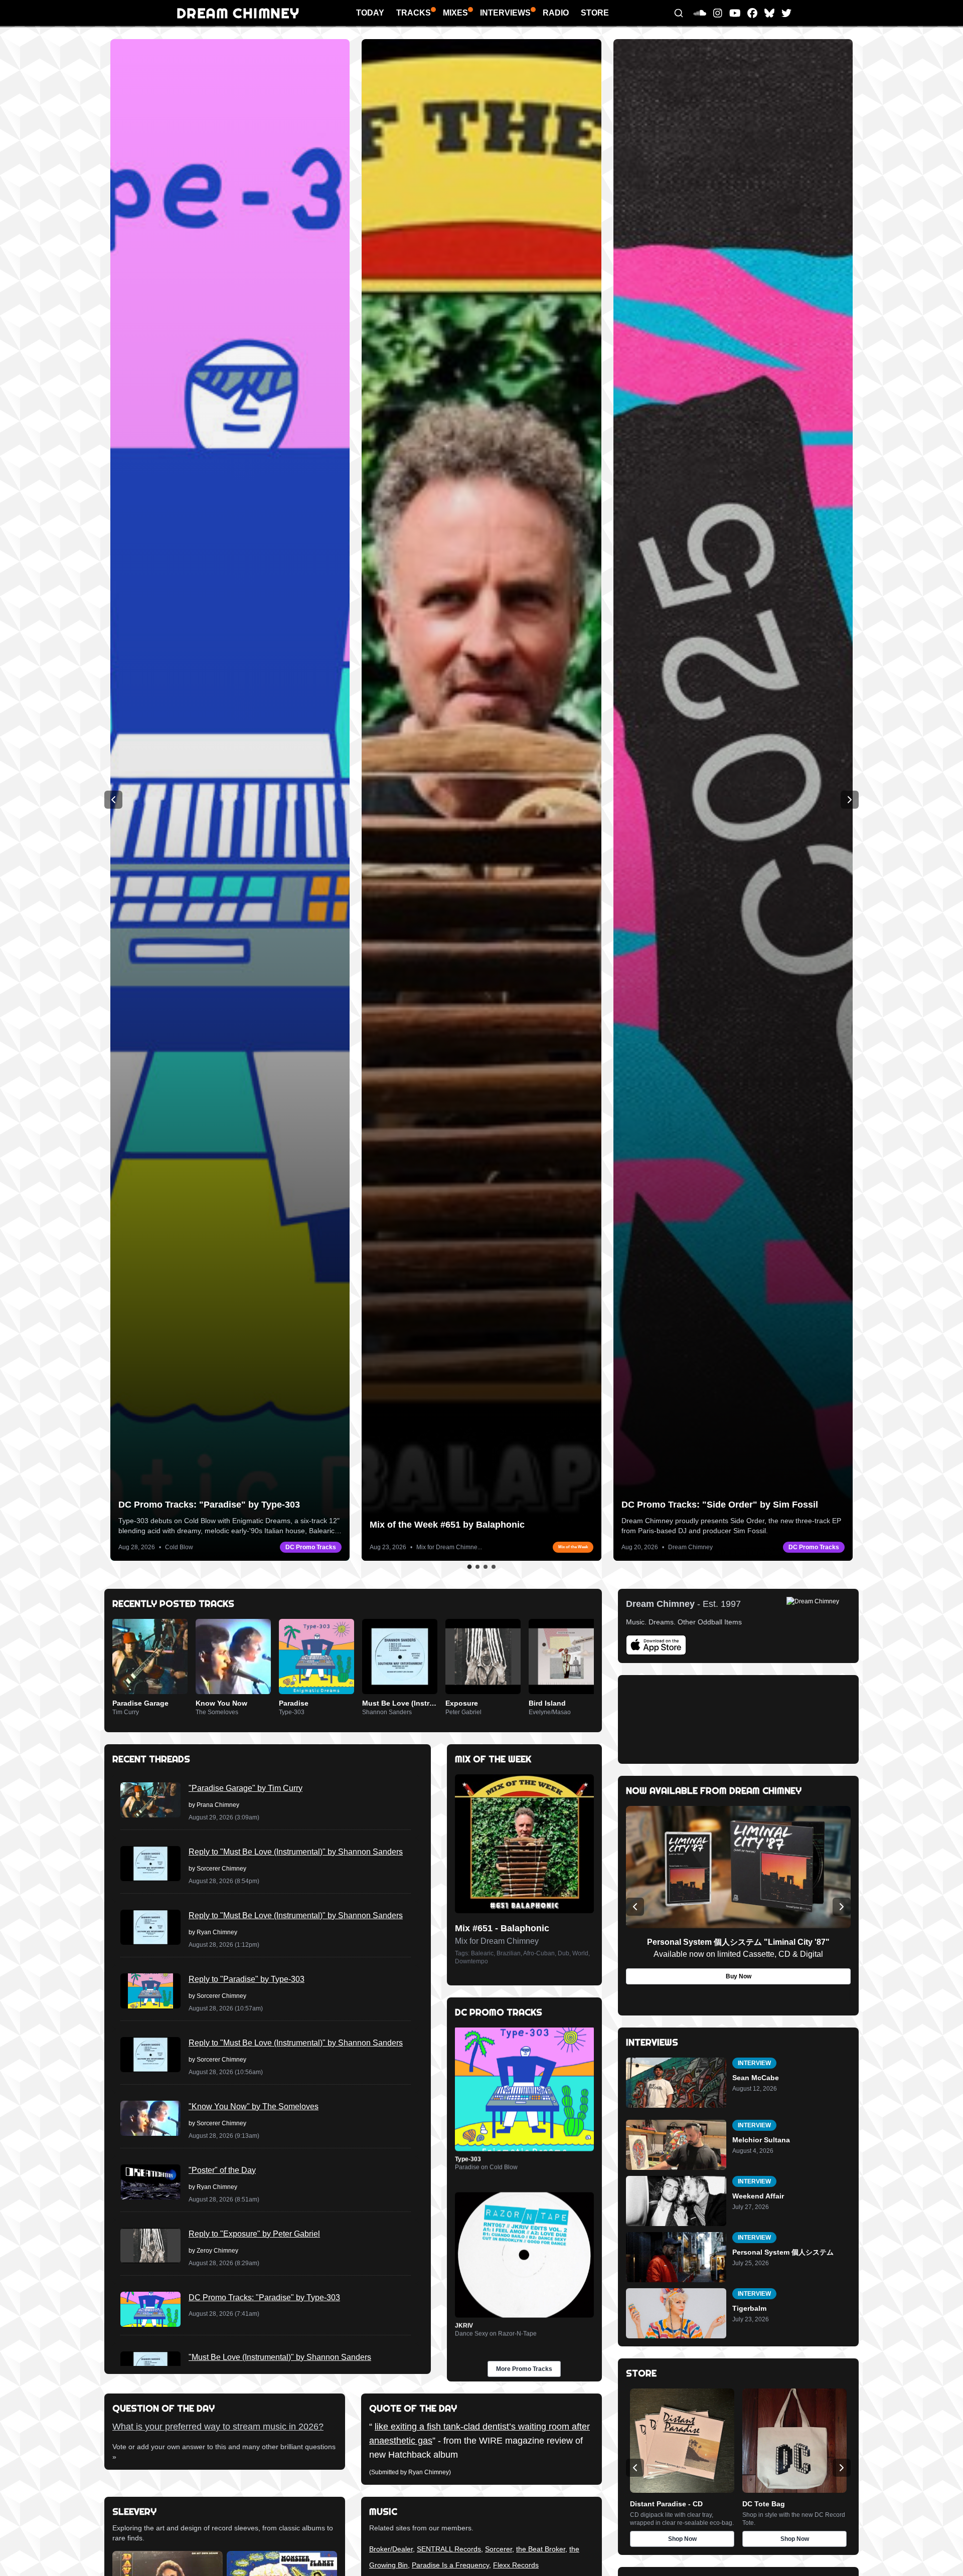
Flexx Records (516, 2565)
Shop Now (682, 2539)
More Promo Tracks (524, 2369)
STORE (595, 13)
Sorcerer (499, 2549)
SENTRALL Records (449, 2549)
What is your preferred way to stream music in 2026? (218, 2427)
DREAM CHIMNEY (238, 13)
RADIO (556, 13)
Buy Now (739, 1976)
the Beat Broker (541, 2549)
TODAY (370, 13)
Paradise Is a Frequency (450, 2565)
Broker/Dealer (391, 2549)
